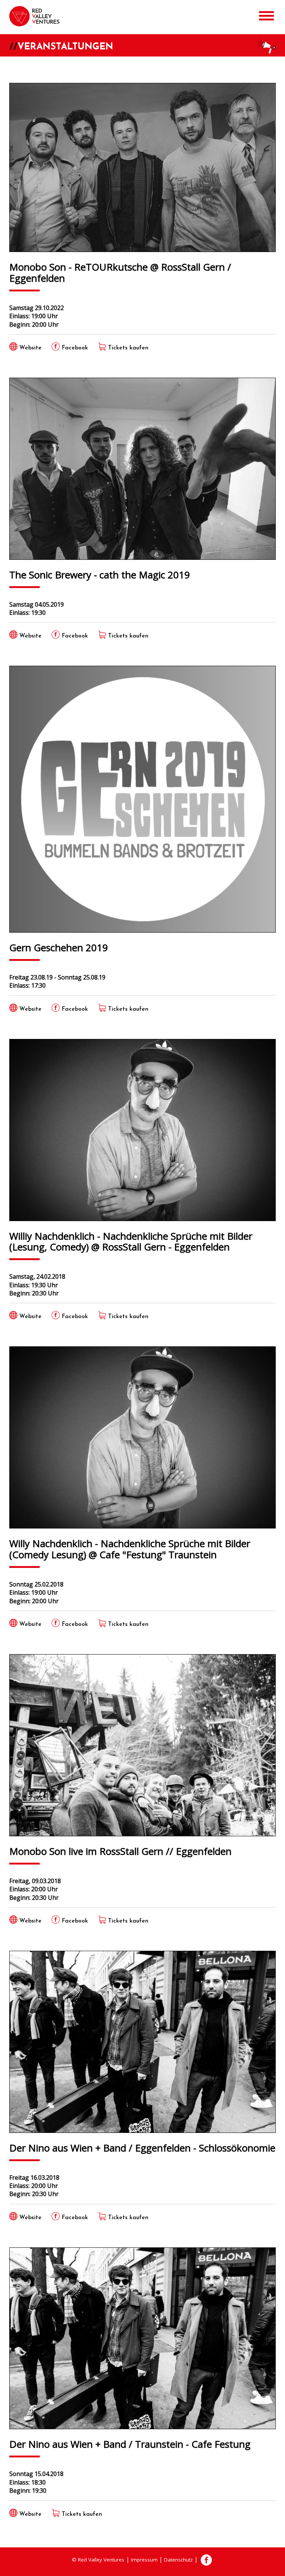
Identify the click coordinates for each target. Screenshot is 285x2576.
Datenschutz (178, 2560)
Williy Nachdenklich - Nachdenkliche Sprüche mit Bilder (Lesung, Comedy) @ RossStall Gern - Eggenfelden (131, 1241)
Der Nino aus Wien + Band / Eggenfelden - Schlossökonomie (142, 2147)
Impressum (144, 2560)
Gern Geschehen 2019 (59, 947)
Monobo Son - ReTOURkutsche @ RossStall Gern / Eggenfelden (120, 272)
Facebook (206, 2560)
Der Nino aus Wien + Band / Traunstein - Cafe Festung (130, 2444)
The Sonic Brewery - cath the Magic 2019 (100, 574)
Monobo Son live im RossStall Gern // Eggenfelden (120, 1851)
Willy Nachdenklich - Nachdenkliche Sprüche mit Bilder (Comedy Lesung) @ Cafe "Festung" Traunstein (130, 1549)
